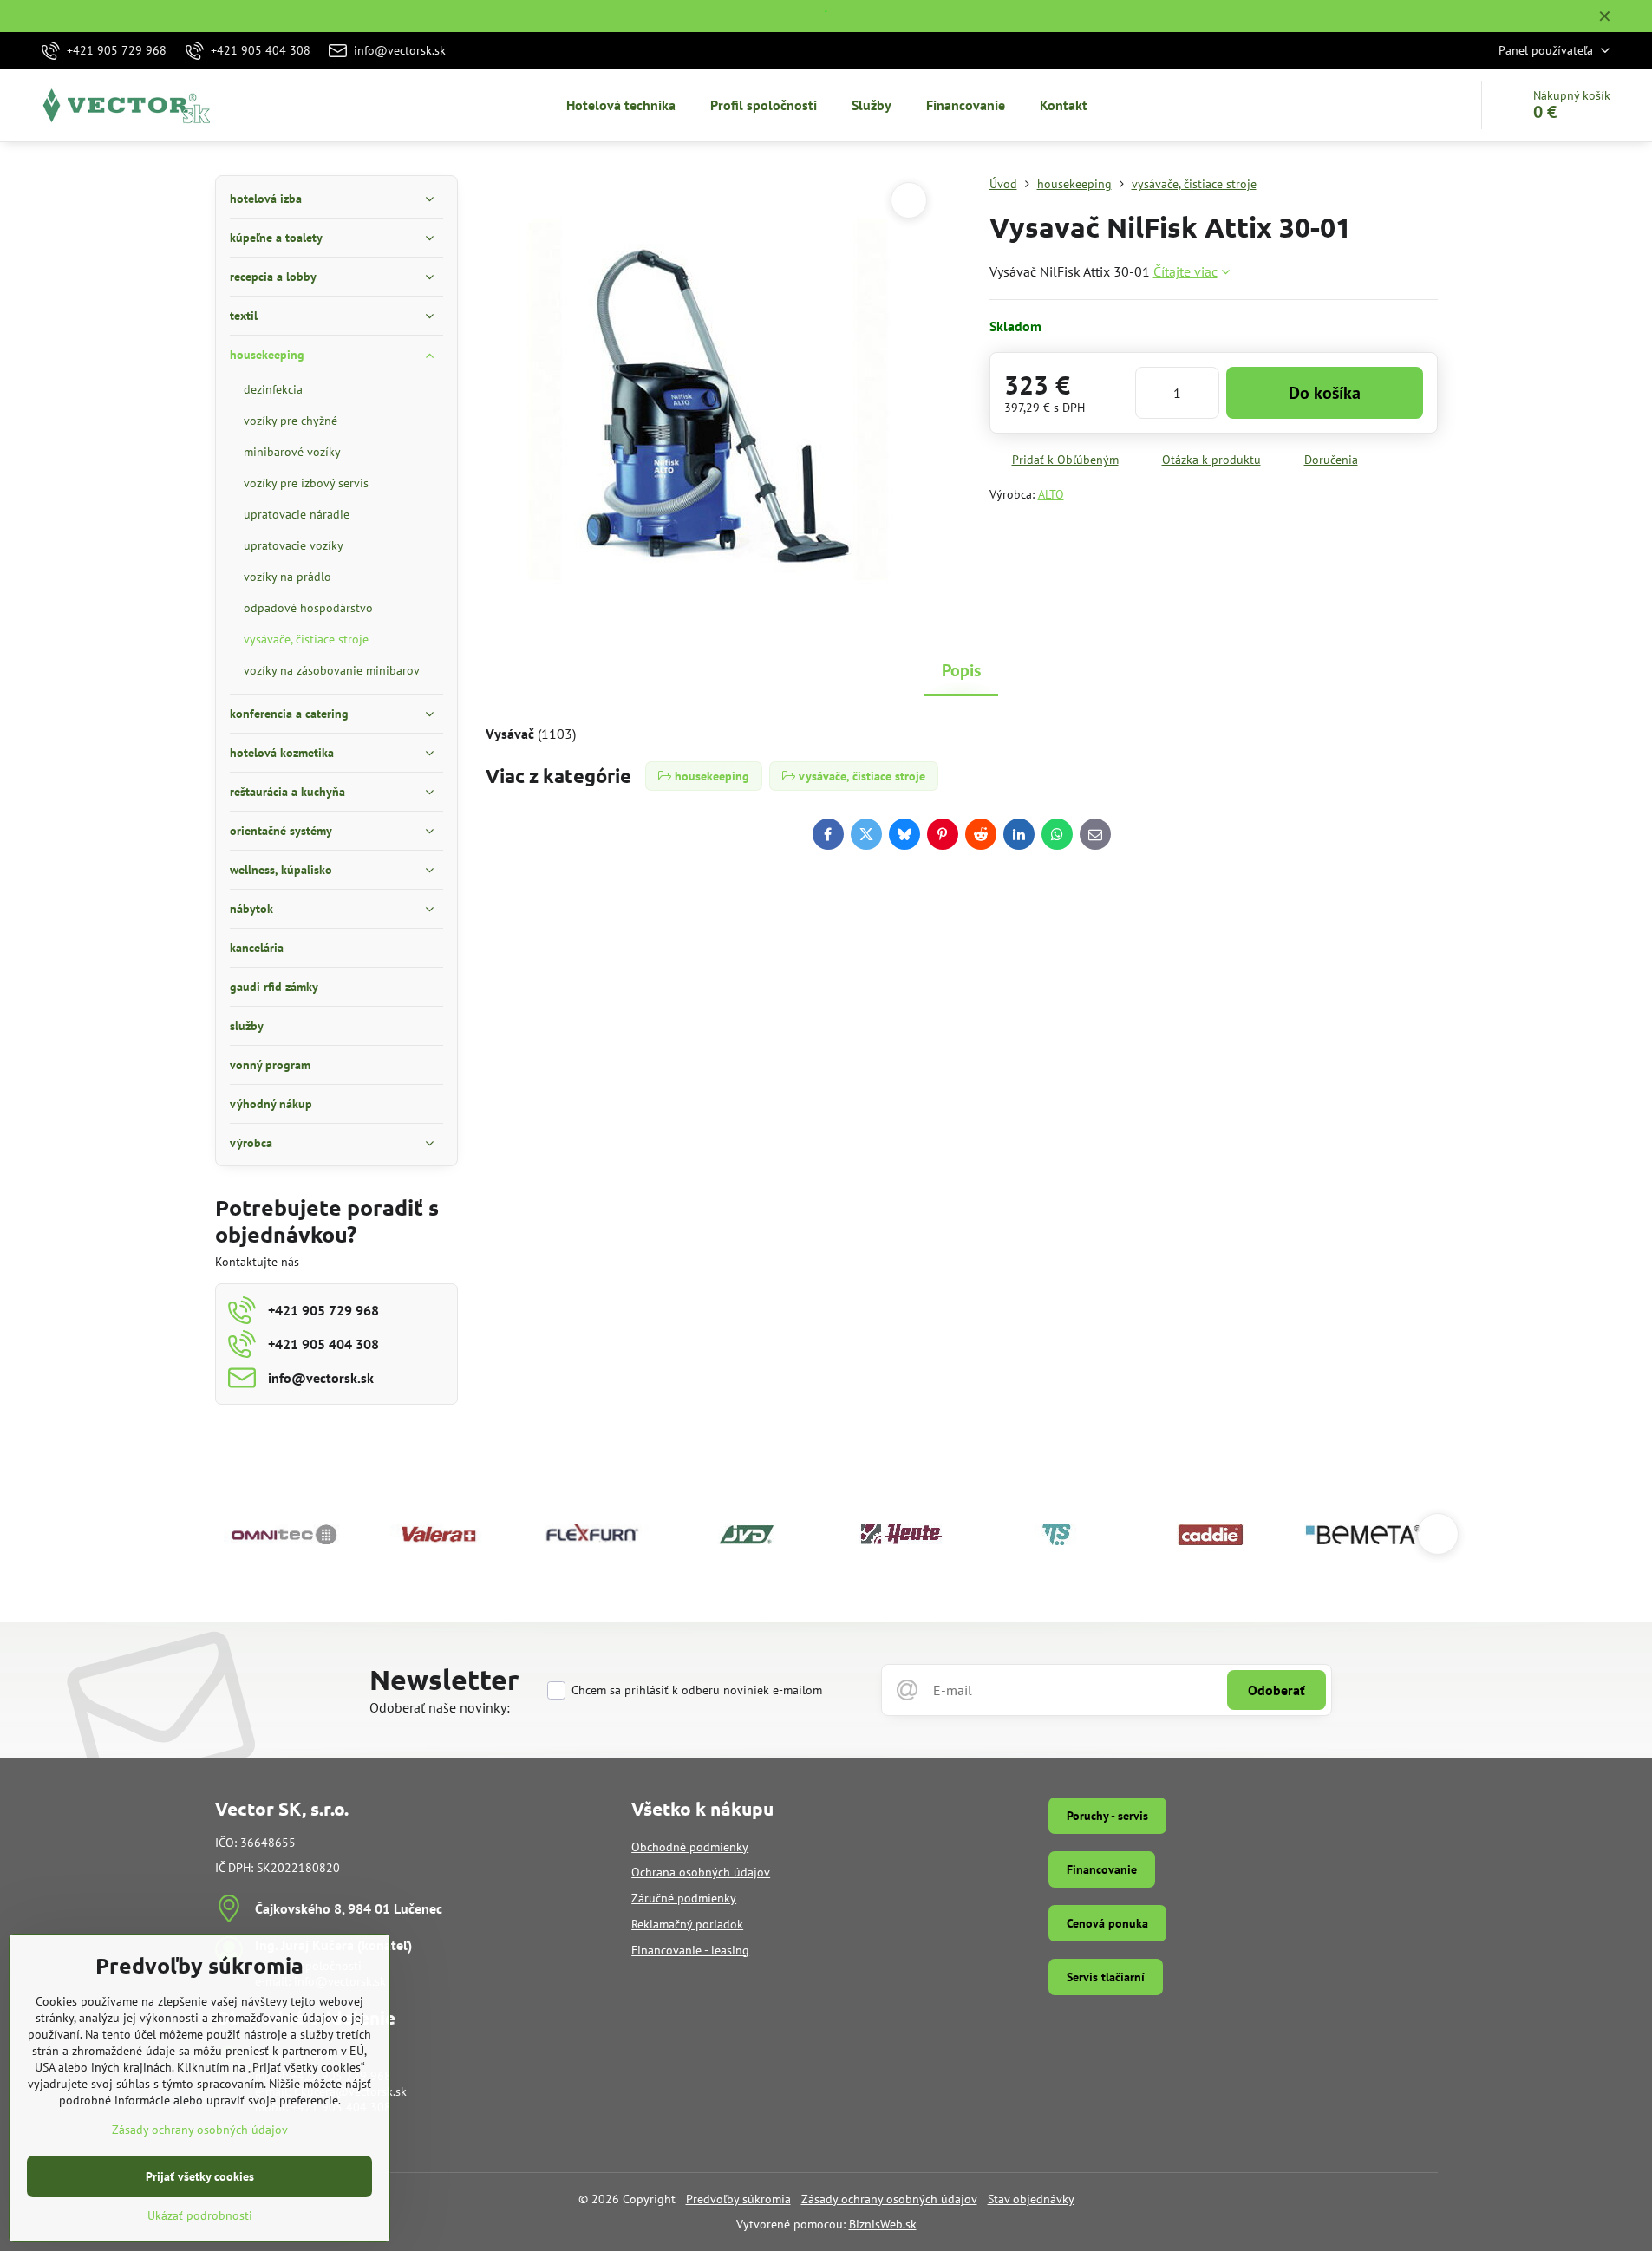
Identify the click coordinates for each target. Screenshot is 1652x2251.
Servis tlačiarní (1106, 1977)
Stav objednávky (1031, 2199)
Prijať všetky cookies (200, 2176)
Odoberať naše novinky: (440, 1707)
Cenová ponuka (1107, 1923)
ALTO (1051, 494)
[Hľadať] (1457, 105)
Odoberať (1277, 1690)
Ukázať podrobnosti (200, 2215)
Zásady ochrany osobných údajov (889, 2199)
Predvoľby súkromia (738, 2199)
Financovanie (1102, 1869)
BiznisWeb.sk (883, 2224)
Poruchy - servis (1107, 1816)
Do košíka (1325, 393)
